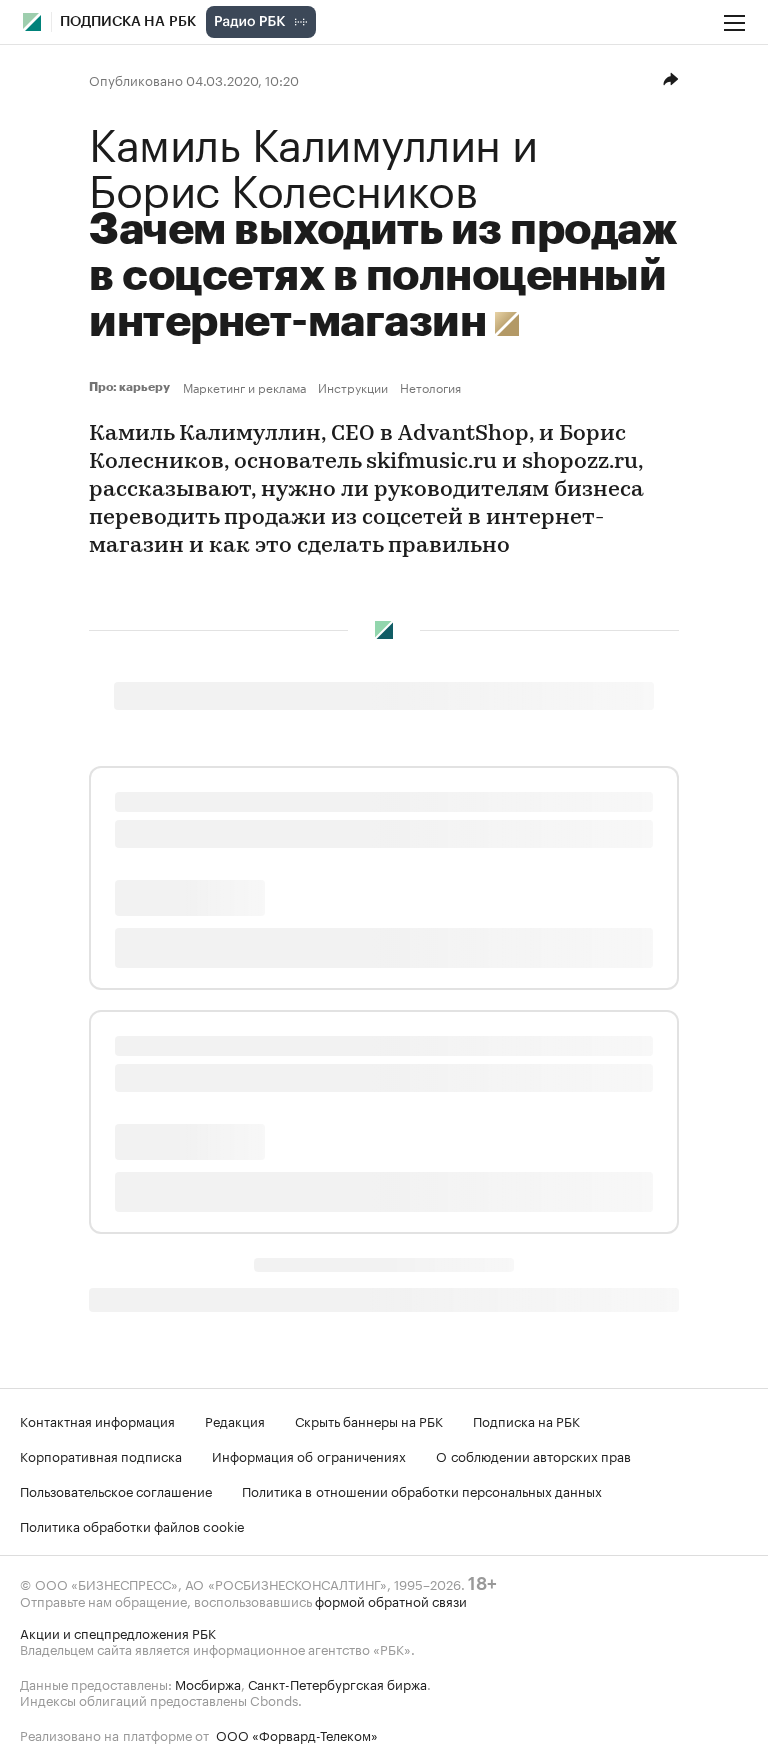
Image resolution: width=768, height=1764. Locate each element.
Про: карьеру (132, 387)
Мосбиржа (208, 1683)
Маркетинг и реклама (244, 387)
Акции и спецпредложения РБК (118, 1632)
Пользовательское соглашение (116, 1490)
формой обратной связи (391, 1600)
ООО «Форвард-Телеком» (297, 1734)
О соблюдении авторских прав (533, 1455)
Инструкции (353, 387)
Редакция (235, 1420)
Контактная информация (97, 1420)
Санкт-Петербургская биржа (337, 1683)
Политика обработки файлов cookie (132, 1525)
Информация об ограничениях (309, 1455)
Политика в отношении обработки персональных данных (422, 1490)
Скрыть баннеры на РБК (369, 1420)
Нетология (430, 387)
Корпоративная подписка (101, 1455)
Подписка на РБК (526, 1420)
